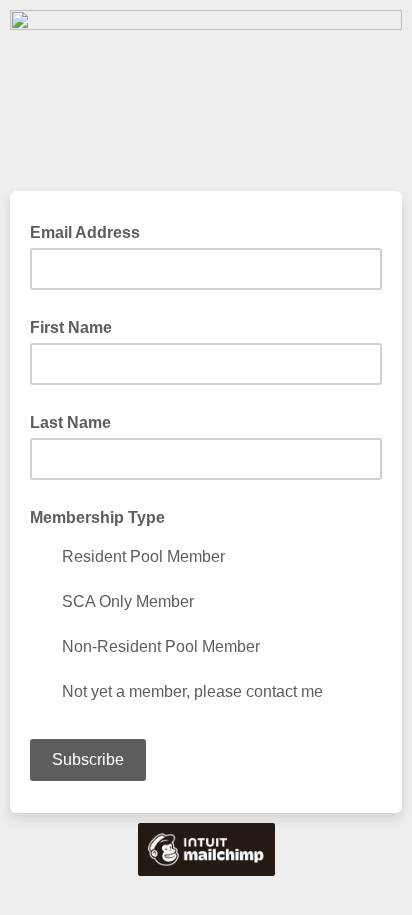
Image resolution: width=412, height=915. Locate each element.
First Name (71, 327)
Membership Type (97, 517)
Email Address (91, 231)
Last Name (70, 422)
